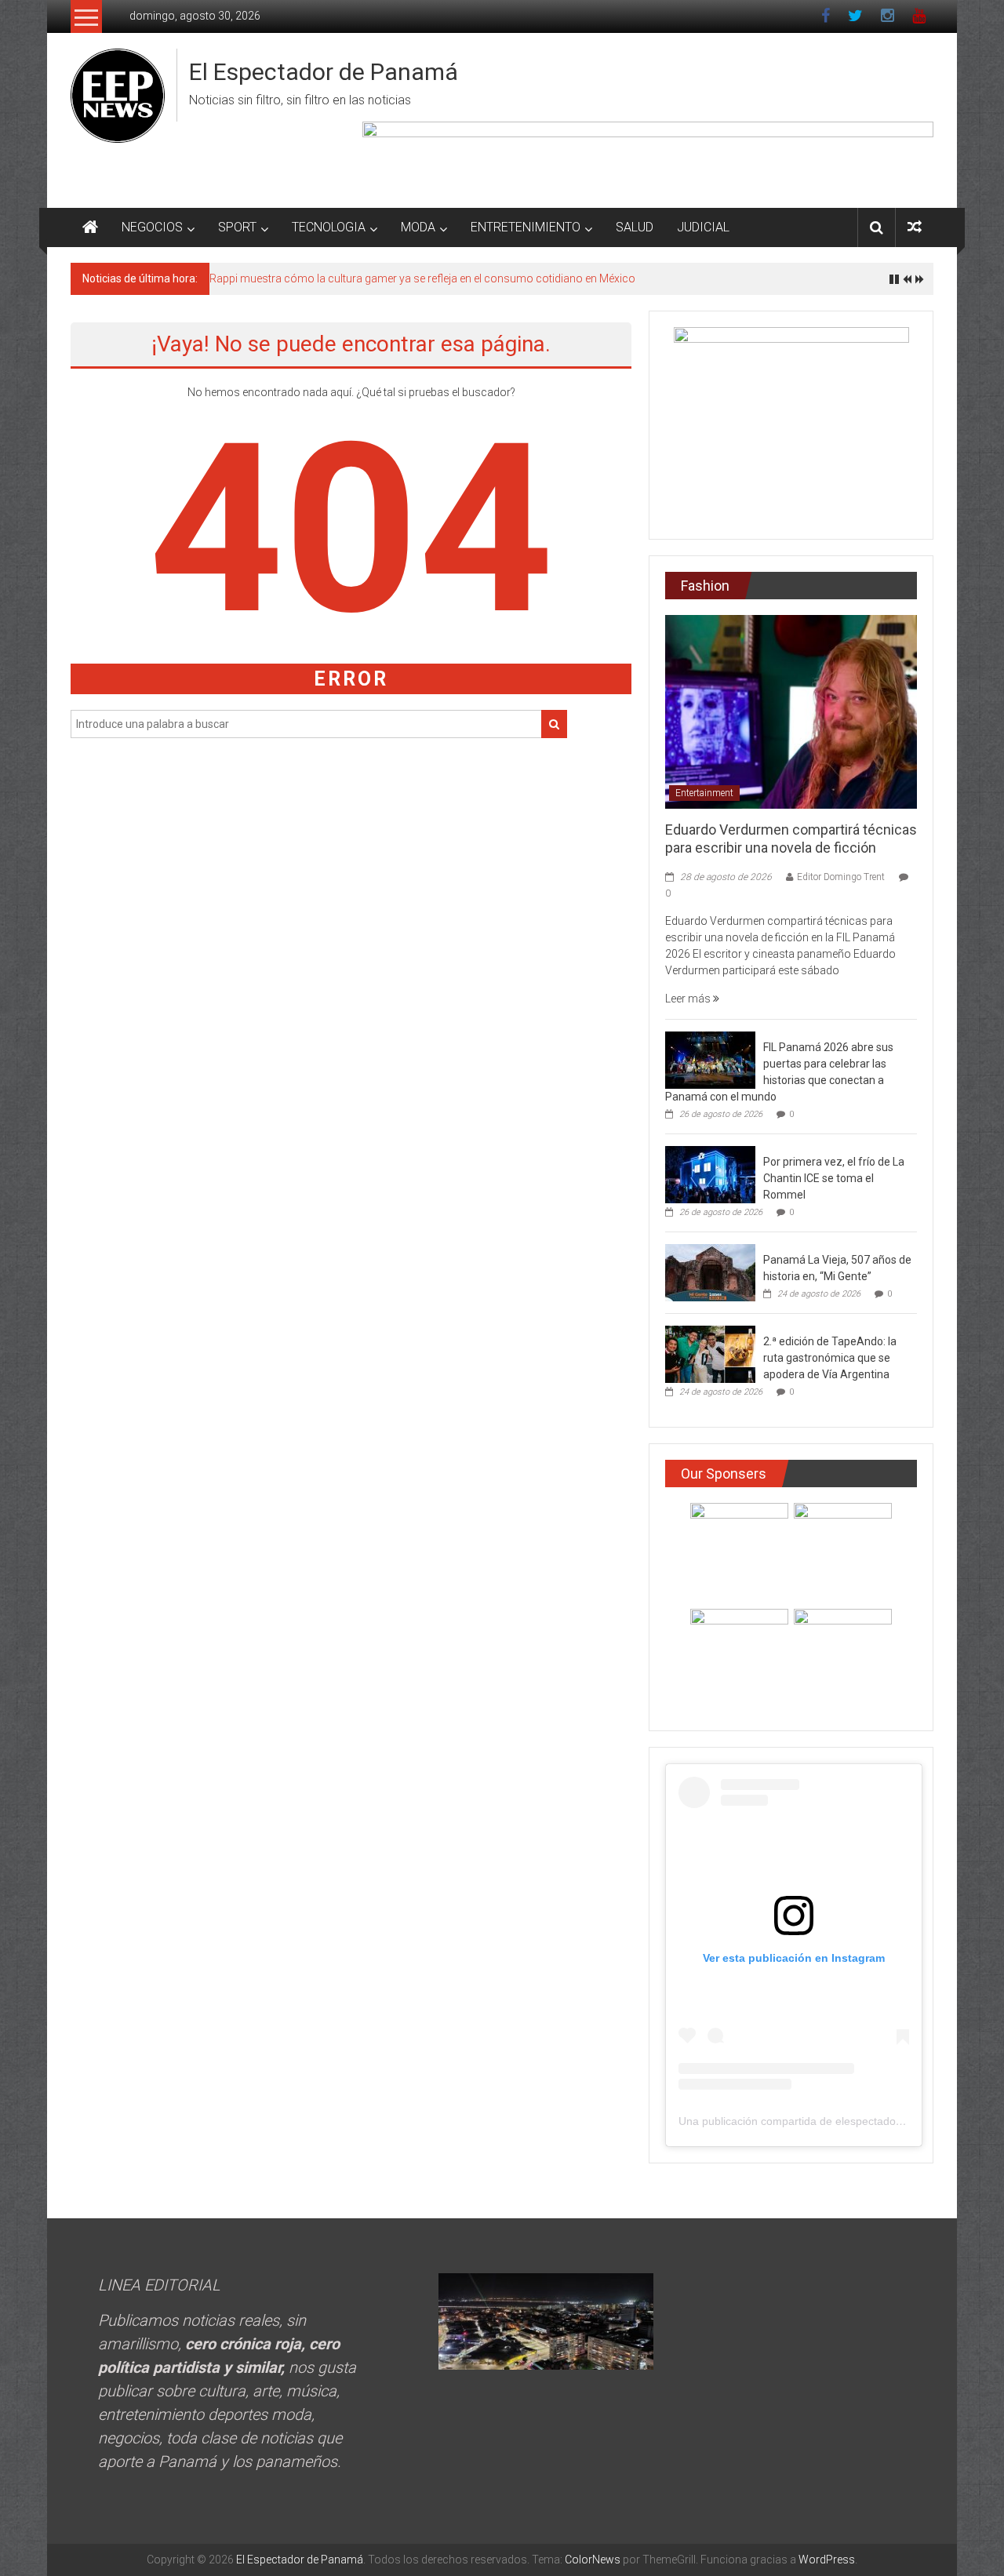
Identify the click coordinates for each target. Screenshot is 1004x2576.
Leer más (689, 999)
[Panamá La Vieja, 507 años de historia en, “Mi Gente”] (710, 1272)
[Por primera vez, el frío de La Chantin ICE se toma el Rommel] (710, 1174)
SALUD (635, 227)
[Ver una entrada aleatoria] (915, 227)
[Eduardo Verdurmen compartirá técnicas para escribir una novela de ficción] (791, 711)
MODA (418, 227)
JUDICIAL (703, 227)
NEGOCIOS (152, 227)
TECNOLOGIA (329, 227)
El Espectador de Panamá (324, 72)
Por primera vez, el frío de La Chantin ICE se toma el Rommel (834, 1178)
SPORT (237, 227)
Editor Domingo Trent (841, 877)
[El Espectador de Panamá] (90, 227)
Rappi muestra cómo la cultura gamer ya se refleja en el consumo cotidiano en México (422, 278)
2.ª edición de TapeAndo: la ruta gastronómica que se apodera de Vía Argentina (830, 1358)
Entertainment (704, 793)
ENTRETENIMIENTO (526, 227)
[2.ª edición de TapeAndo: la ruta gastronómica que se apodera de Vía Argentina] (710, 1354)
